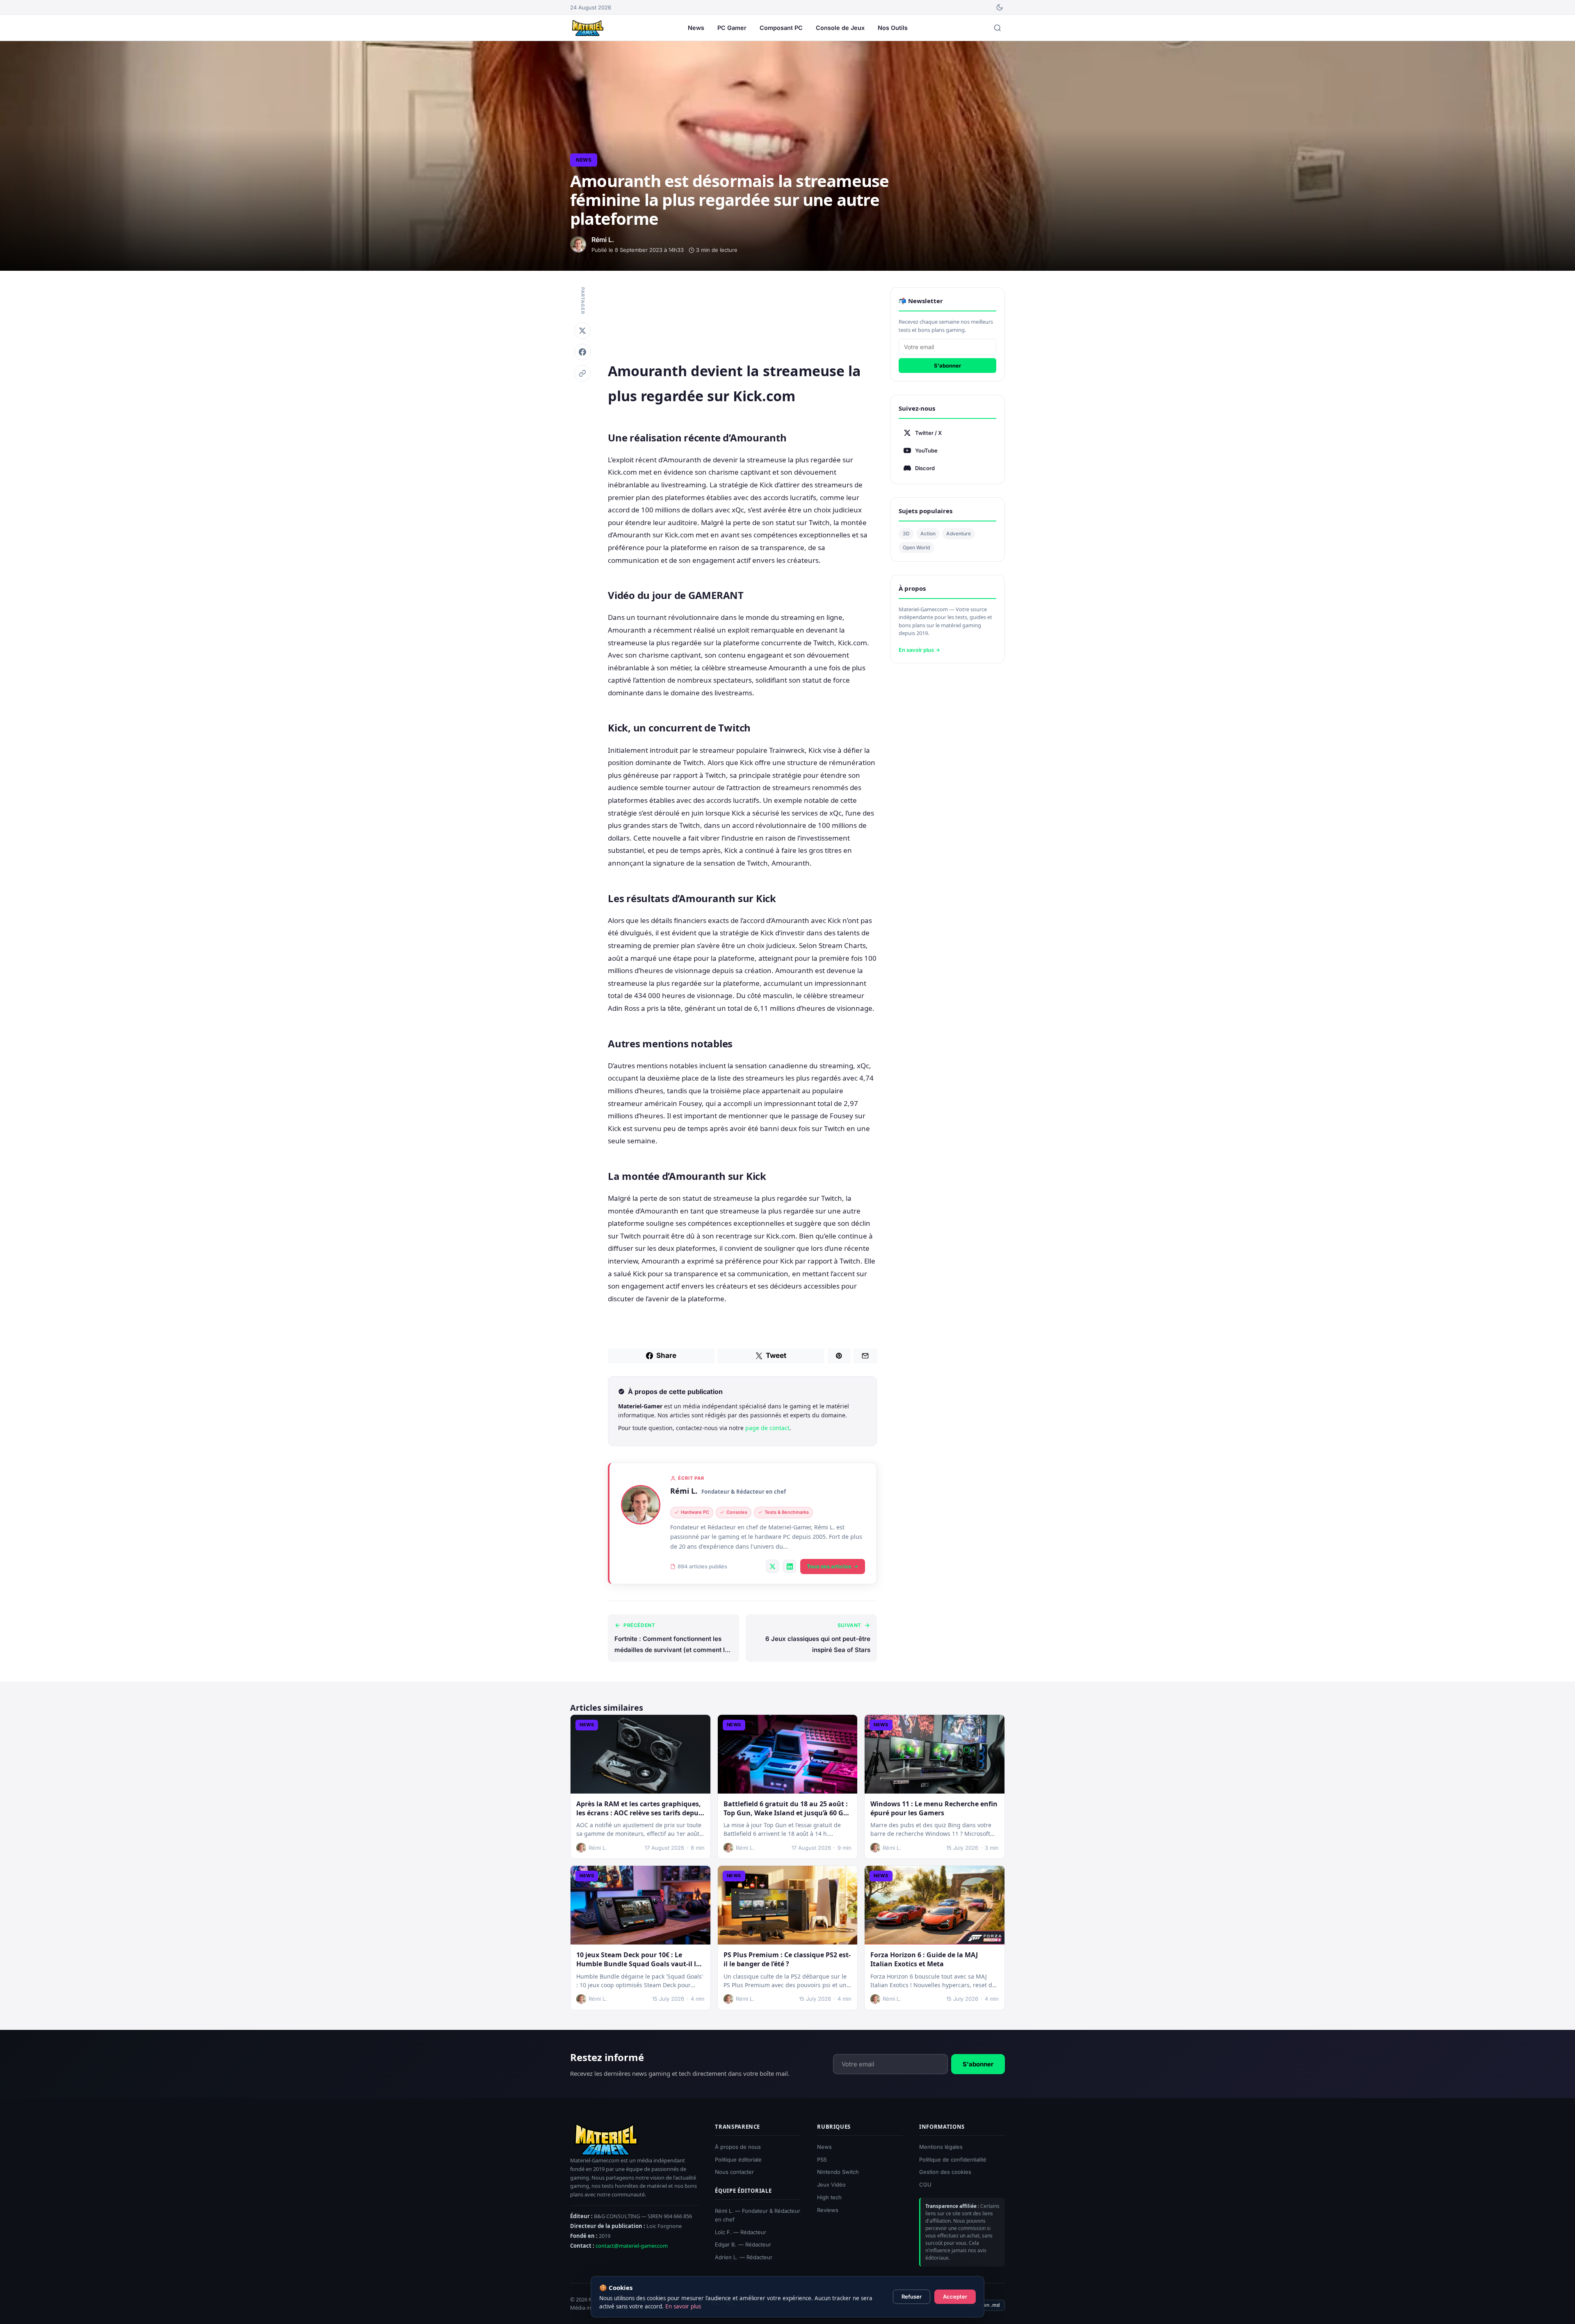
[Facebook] (582, 352)
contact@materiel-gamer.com (632, 2246)
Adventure (959, 534)
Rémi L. (684, 1491)
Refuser (912, 2297)
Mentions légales (941, 2147)
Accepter (955, 2297)
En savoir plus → (919, 650)
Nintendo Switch (838, 2172)
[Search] (997, 28)
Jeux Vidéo (831, 2185)
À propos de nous (738, 2147)
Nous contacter (734, 2172)
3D (906, 534)
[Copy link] (582, 373)
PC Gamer (732, 28)
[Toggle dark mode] (1000, 7)
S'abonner (947, 366)
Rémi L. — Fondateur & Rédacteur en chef (758, 2215)
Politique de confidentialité (953, 2159)
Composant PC (781, 28)
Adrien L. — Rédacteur (744, 2257)
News (696, 28)
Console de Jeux (840, 28)
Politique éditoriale (738, 2159)
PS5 (822, 2159)
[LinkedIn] (790, 1566)
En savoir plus (683, 2306)
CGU (925, 2185)
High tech (829, 2197)
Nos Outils (893, 28)
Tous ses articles (829, 1566)
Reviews (828, 2210)
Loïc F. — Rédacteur (741, 2232)
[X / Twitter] (772, 1566)
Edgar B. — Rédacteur (743, 2244)
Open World (916, 547)
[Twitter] (582, 331)
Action (928, 534)
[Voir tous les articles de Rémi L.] (641, 1505)
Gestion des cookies (945, 2172)
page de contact (767, 1428)
